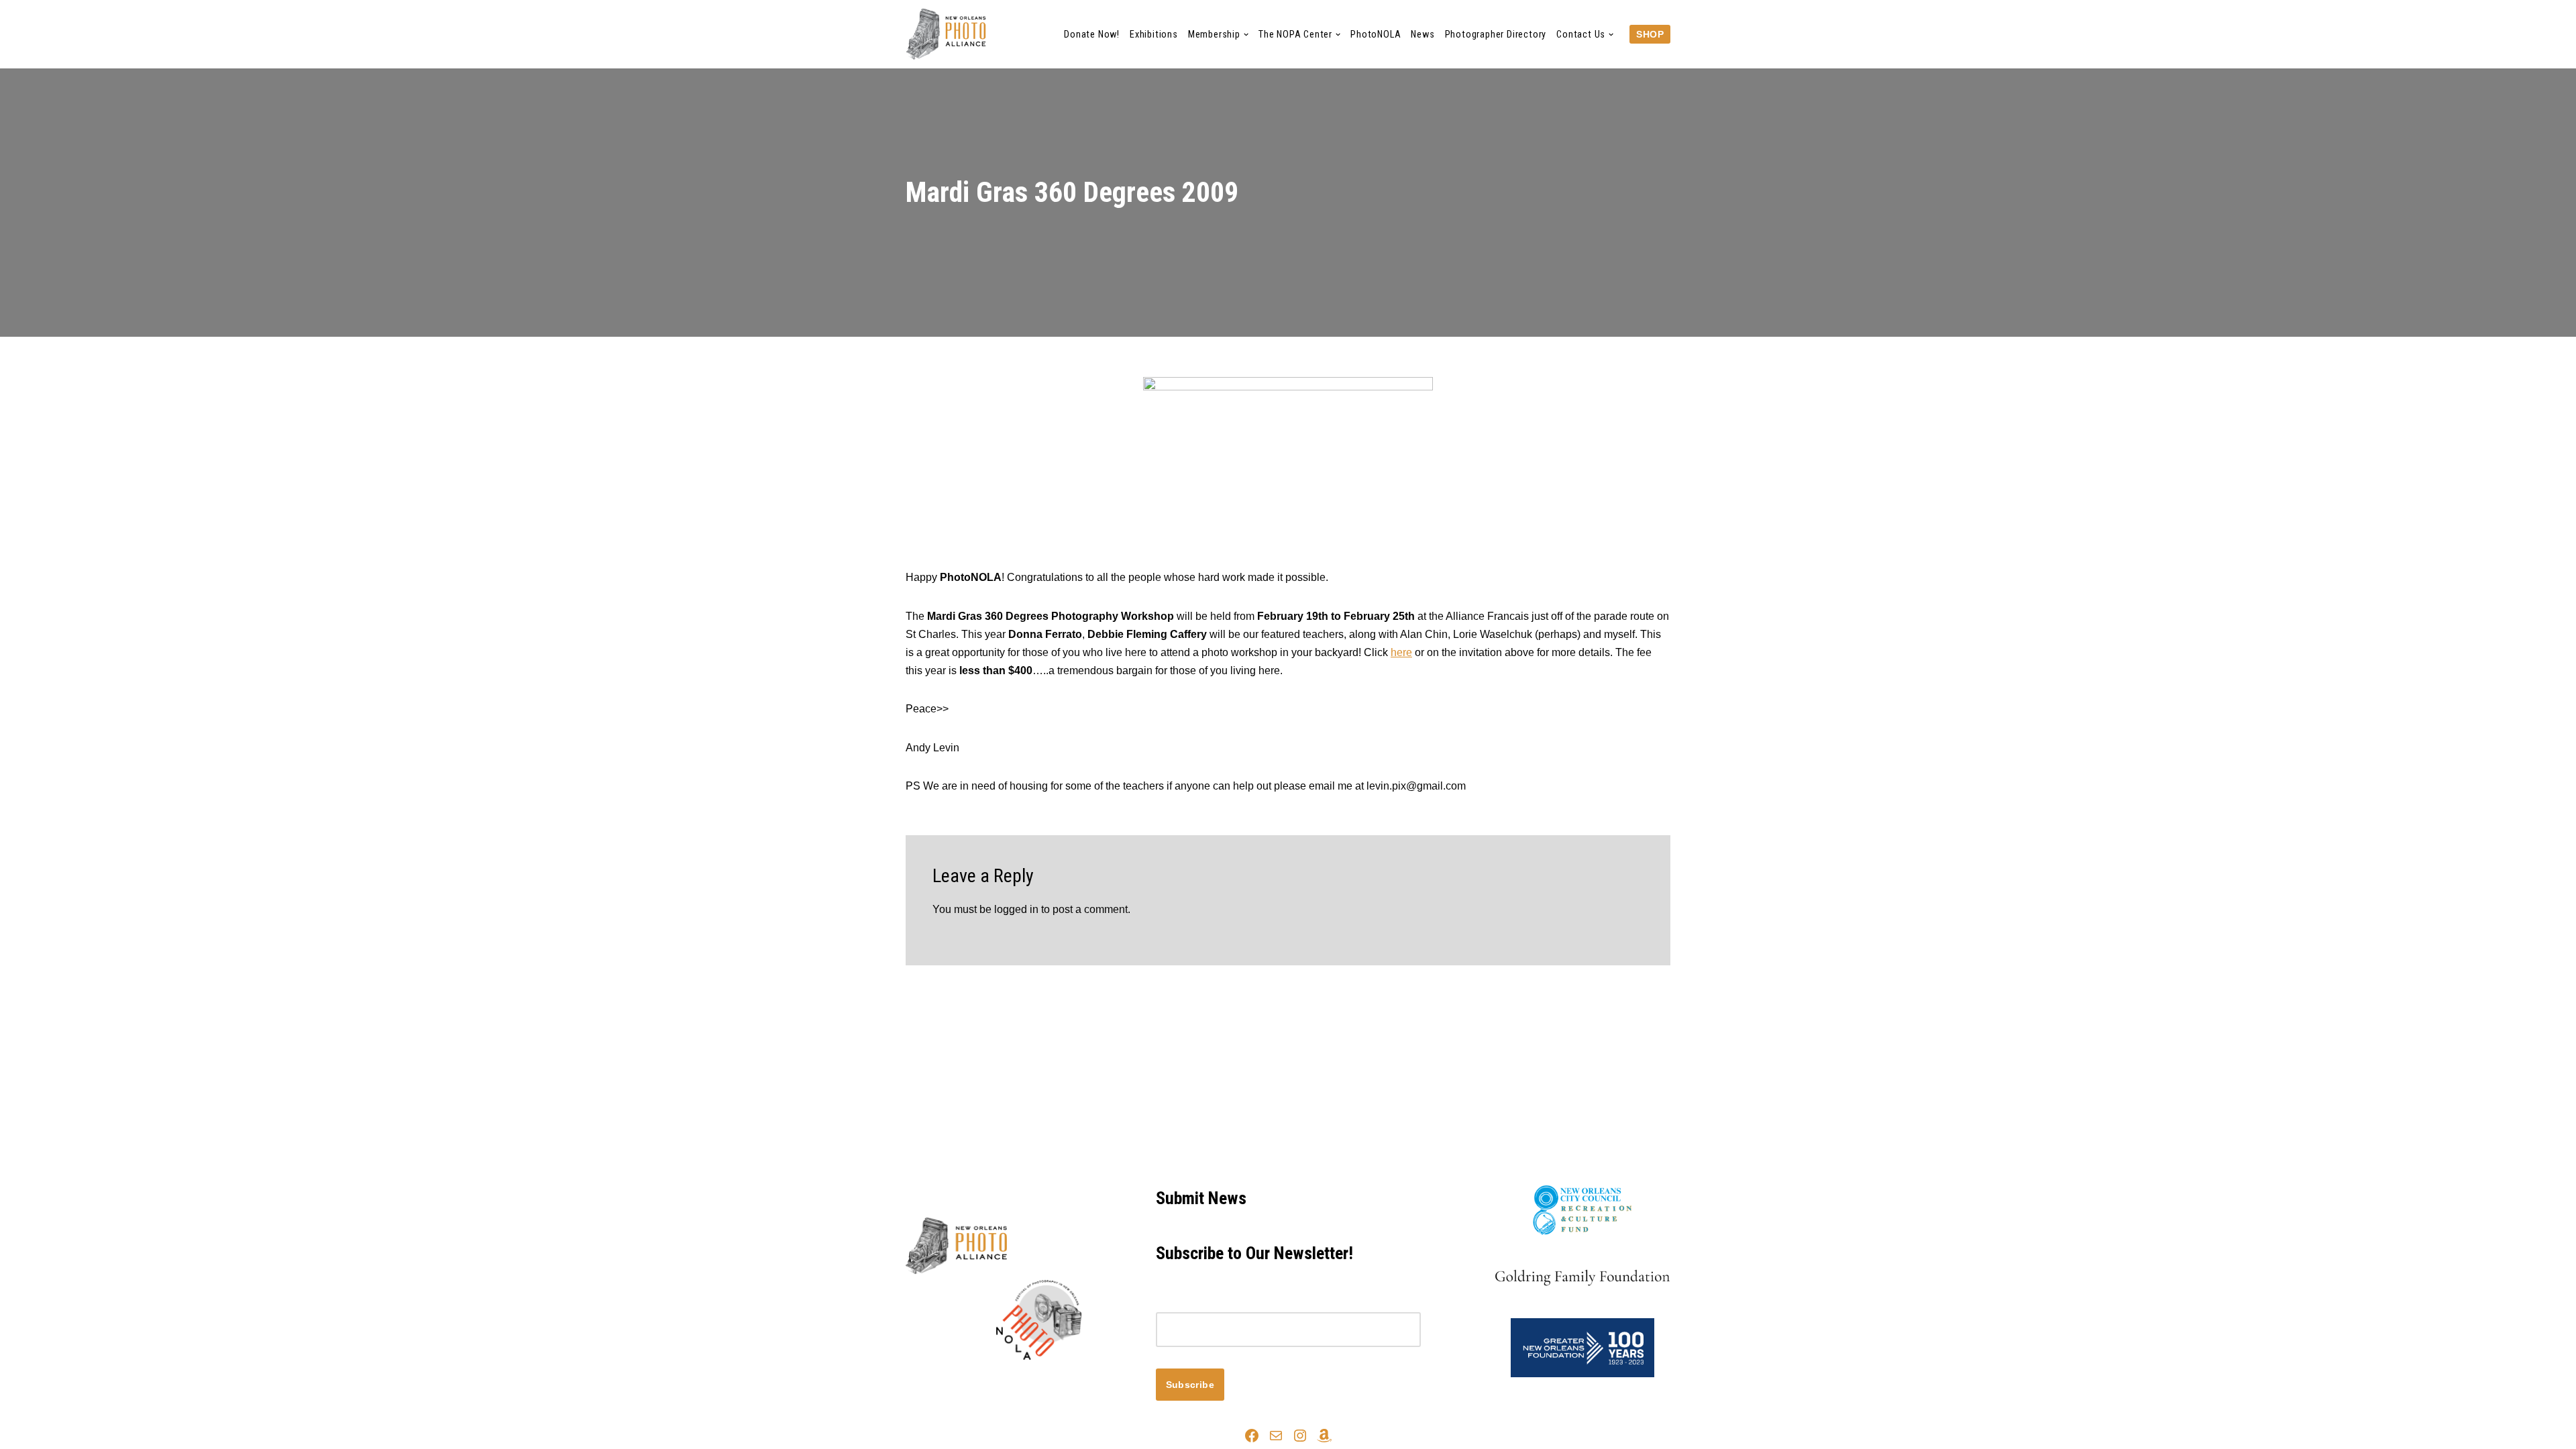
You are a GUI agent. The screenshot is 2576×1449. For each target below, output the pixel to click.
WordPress (1025, 1383)
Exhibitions (1154, 35)
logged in (1016, 909)
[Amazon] (1324, 1436)
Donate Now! (1092, 35)
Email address (1190, 1303)
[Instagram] (1300, 1436)
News (1423, 35)
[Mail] (1276, 1436)
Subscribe (1190, 1385)
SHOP (1650, 34)
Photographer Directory (1496, 35)
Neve (918, 1383)
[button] (1246, 35)
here (1401, 652)
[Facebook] (1252, 1436)
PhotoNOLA (1376, 35)
